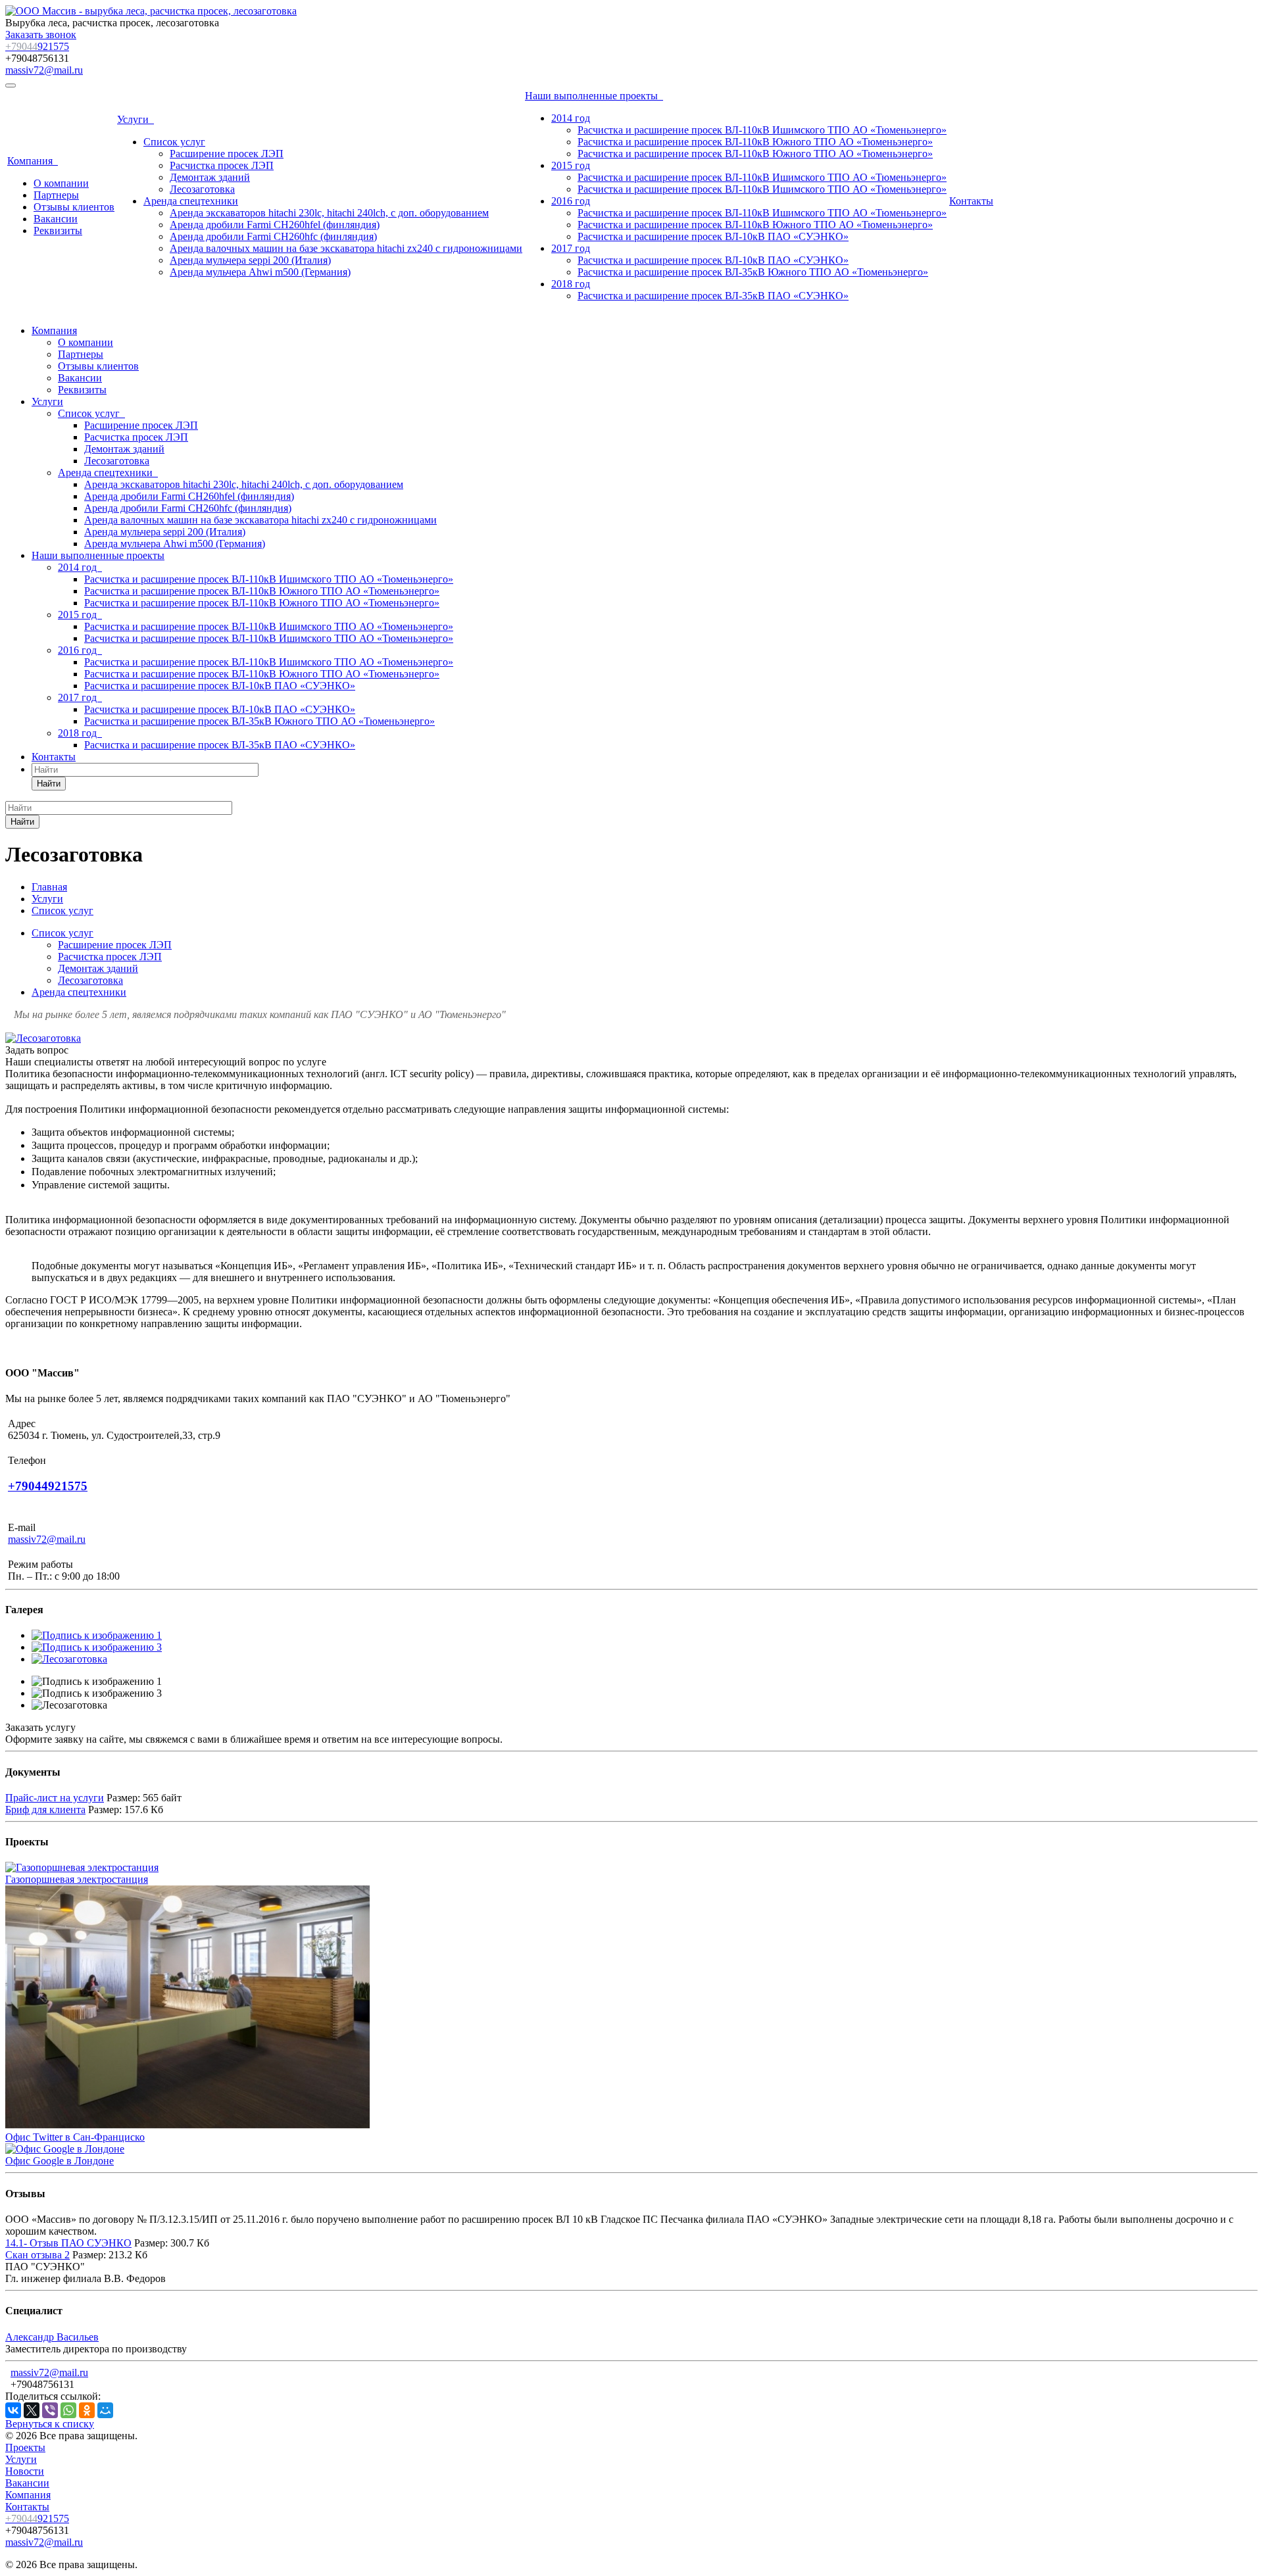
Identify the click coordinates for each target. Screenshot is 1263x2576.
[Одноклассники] (87, 2410)
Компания (33, 161)
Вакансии (56, 219)
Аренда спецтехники (191, 201)
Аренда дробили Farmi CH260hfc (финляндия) (273, 236)
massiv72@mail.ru (44, 70)
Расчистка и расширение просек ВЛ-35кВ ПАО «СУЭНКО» (713, 296)
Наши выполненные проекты (594, 96)
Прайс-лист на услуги (55, 1798)
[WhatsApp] (68, 2410)
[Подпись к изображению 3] (97, 1647)
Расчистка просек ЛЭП (222, 165)
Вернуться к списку (50, 2424)
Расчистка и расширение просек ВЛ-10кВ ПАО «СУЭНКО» (713, 236)
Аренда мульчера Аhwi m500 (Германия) (260, 272)
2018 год (571, 284)
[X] (32, 2410)
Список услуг (174, 142)
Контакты (971, 201)
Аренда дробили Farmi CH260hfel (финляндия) (275, 225)
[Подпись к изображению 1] (97, 1635)
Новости (25, 2471)
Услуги (136, 119)
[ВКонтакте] (13, 2410)
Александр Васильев (52, 2337)
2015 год (571, 165)
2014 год (571, 118)
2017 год (571, 248)
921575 (37, 46)
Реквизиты (58, 231)
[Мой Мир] (105, 2410)
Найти (49, 784)
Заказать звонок (41, 35)
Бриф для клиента (45, 1810)
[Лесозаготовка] (43, 1038)
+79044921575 (48, 1486)
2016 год (571, 201)
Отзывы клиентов (74, 207)
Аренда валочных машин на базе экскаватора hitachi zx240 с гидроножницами (346, 248)
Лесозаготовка (202, 189)
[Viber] (50, 2410)
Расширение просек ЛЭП (227, 154)
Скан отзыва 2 (37, 2255)
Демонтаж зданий (210, 177)
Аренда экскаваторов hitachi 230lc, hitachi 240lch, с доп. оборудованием (329, 213)
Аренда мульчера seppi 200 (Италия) (250, 260)
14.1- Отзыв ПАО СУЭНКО (68, 2243)
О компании (61, 183)
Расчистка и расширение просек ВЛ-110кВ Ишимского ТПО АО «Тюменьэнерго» (762, 130)
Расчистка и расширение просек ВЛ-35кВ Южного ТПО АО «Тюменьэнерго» (753, 272)
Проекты (25, 2447)
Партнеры (56, 195)
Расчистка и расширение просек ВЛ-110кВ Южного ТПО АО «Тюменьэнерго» (755, 142)
